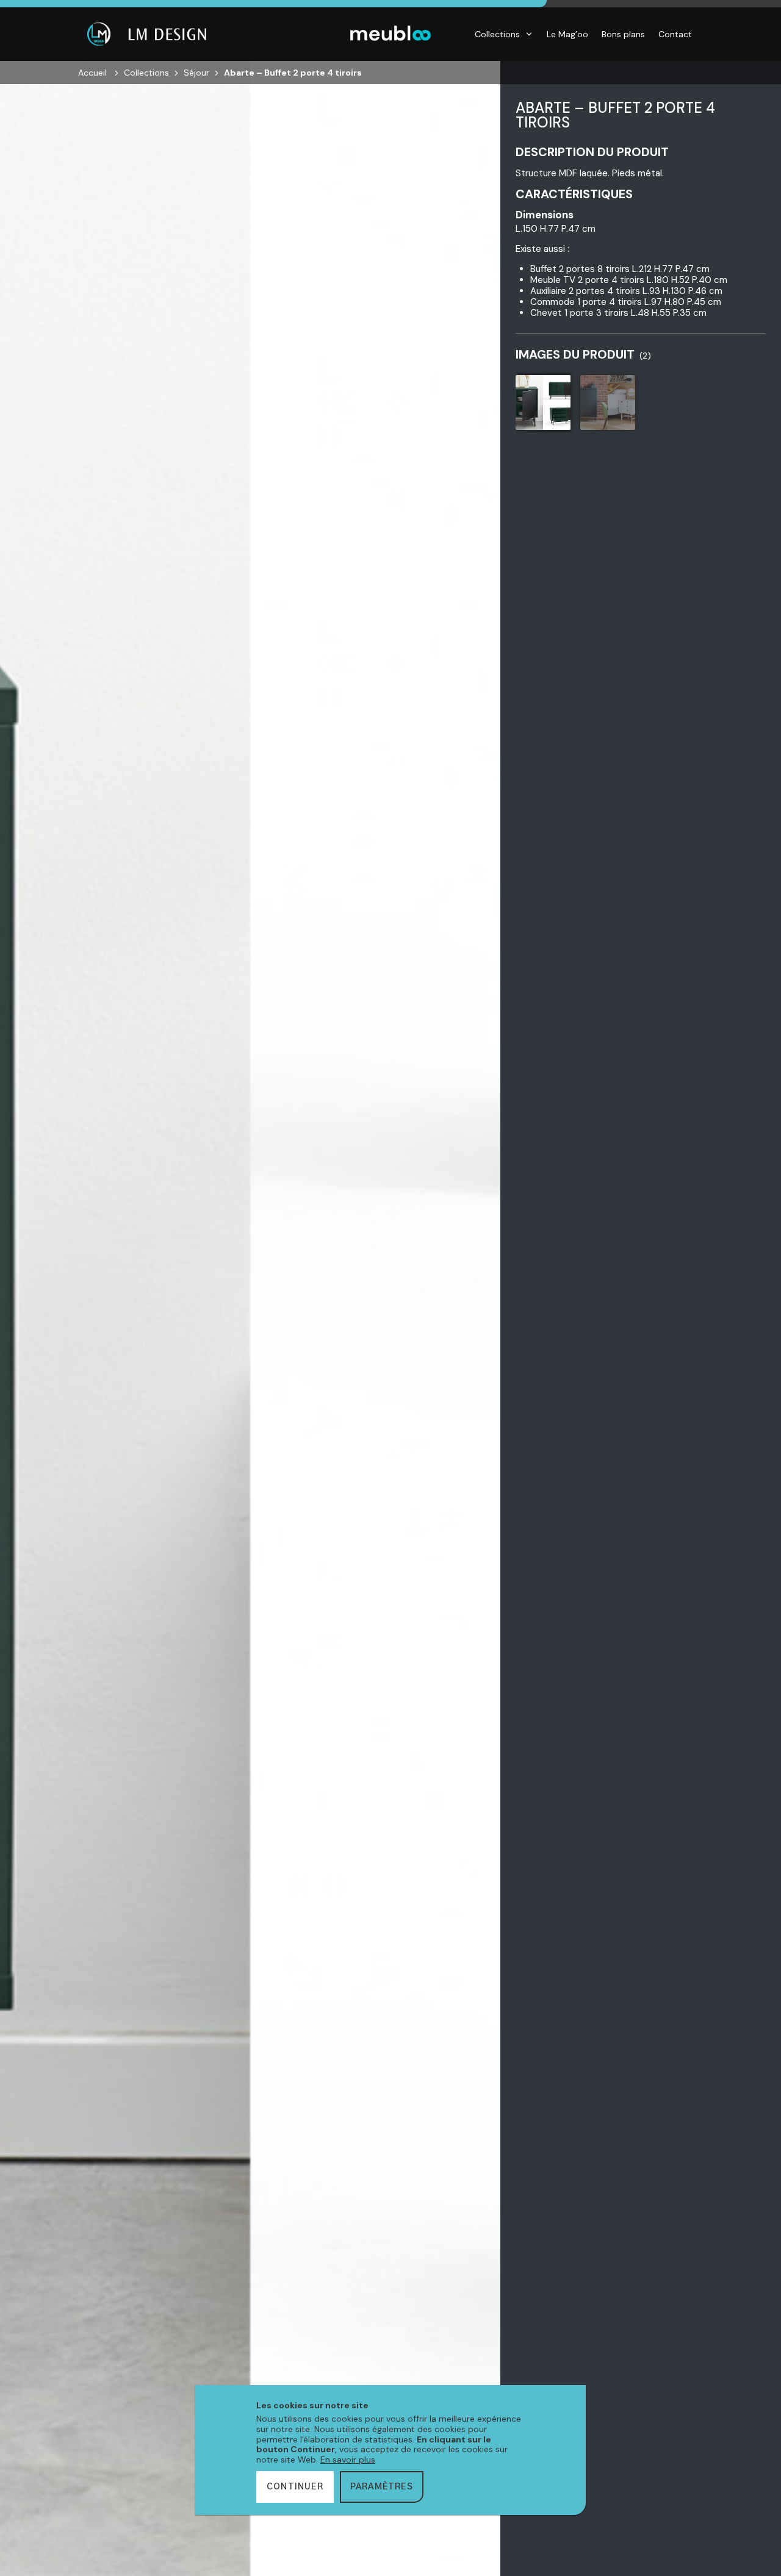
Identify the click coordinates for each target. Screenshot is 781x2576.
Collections (497, 34)
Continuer (295, 2487)
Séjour (196, 73)
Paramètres (382, 2487)
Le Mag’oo (567, 34)
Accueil (92, 73)
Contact (675, 34)
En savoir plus (348, 2460)
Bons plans (623, 34)
